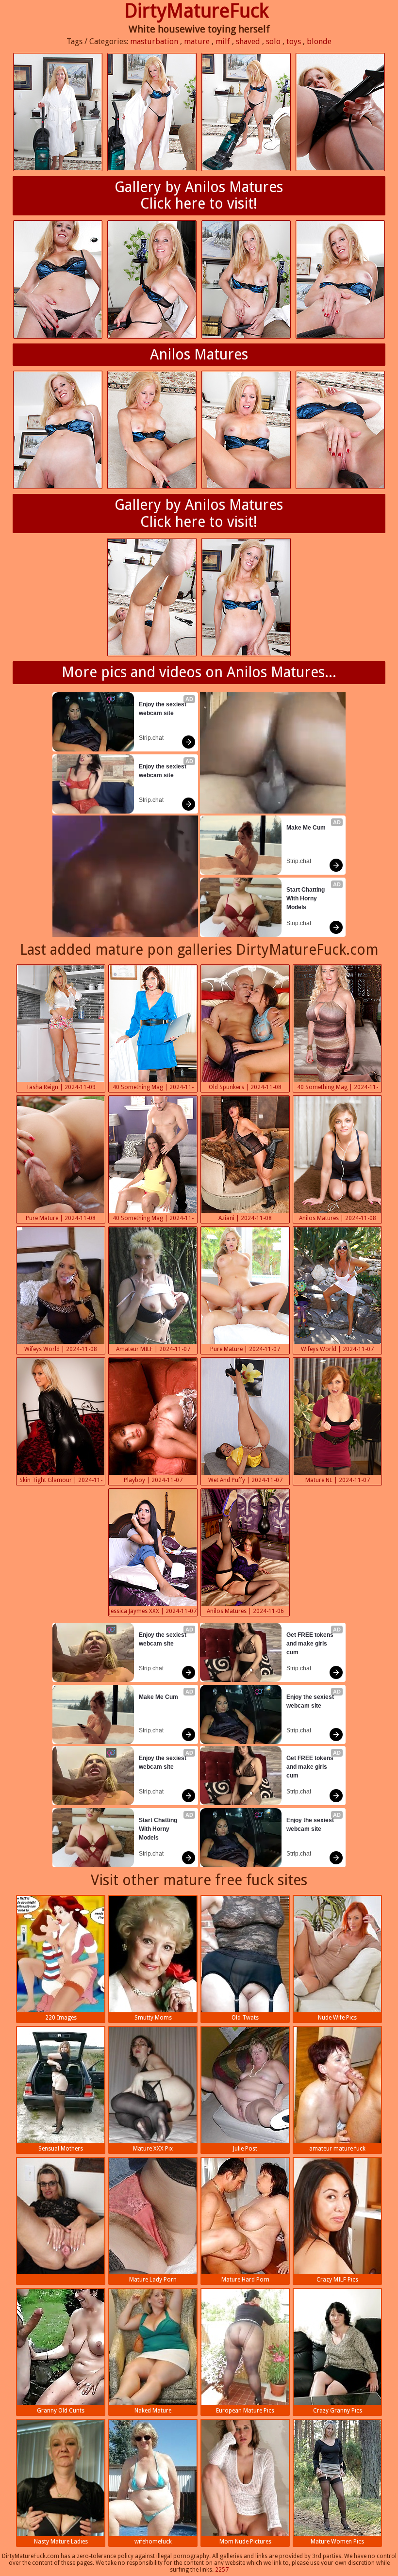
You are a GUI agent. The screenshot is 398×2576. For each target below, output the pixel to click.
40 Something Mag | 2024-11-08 (153, 1088)
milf (223, 41)
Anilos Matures (199, 354)
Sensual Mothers (61, 2149)
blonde (319, 41)
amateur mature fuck (337, 2149)
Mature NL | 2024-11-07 (338, 1480)
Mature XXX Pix (153, 2149)
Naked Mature (153, 2411)
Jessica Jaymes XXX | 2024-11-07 (153, 1611)
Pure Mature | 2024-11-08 (61, 1218)
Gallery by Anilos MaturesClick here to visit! (199, 196)
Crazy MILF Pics (337, 2280)
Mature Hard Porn (245, 2280)
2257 (222, 2570)
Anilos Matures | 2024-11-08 (338, 1218)
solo (273, 41)
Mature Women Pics (337, 2542)
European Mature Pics (245, 2411)
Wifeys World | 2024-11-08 (61, 1349)
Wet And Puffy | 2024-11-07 (245, 1480)
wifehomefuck (153, 2542)
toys (294, 41)
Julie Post (245, 2149)
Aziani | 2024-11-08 (245, 1218)
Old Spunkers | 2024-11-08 (245, 1087)
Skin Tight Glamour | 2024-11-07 (61, 1481)
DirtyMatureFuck (197, 11)
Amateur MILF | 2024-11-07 (153, 1349)
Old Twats (245, 2018)
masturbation (154, 41)
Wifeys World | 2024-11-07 (337, 1349)
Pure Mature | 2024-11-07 (245, 1349)
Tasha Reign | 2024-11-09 (61, 1087)
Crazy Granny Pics (338, 2411)
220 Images (61, 2018)
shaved (248, 41)
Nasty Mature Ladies (61, 2542)
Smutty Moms (153, 2018)
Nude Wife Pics (337, 2018)
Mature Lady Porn (153, 2280)
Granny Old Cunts (61, 2411)
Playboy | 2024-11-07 (153, 1480)
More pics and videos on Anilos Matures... (199, 672)
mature (197, 41)
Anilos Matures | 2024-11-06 (245, 1611)
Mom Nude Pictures (245, 2542)
